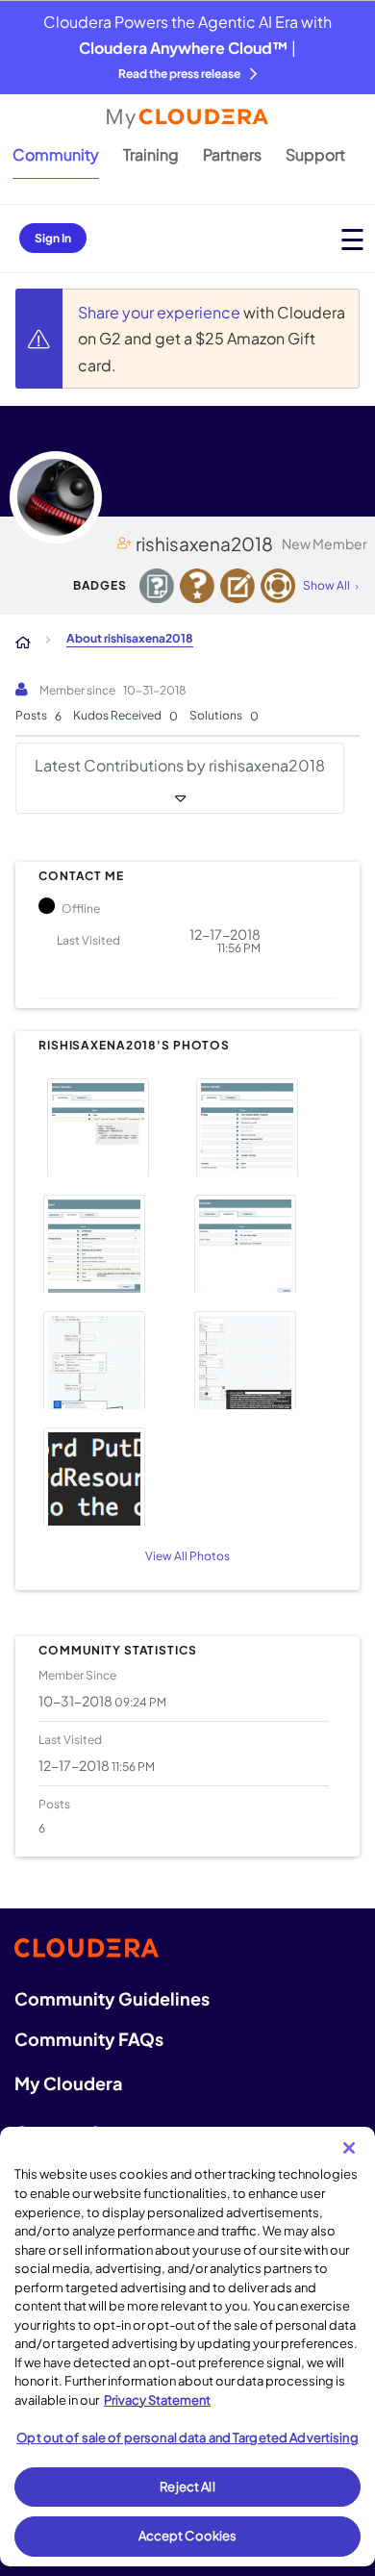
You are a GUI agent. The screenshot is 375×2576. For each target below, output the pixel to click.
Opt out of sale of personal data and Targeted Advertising (187, 2437)
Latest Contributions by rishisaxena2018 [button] (180, 765)
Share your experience (161, 312)
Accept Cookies (188, 2536)
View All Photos (187, 1556)
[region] (187, 2347)
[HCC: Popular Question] (197, 586)
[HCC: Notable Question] (157, 586)
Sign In (53, 238)
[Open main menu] (352, 239)
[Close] (349, 2148)
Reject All (187, 2487)
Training (151, 154)
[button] (110, 1125)
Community (56, 154)
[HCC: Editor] (237, 586)
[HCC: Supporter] (278, 586)
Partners (232, 154)
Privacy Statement (157, 2400)
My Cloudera (68, 2083)
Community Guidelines (112, 1998)
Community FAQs (89, 2039)
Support (315, 154)
